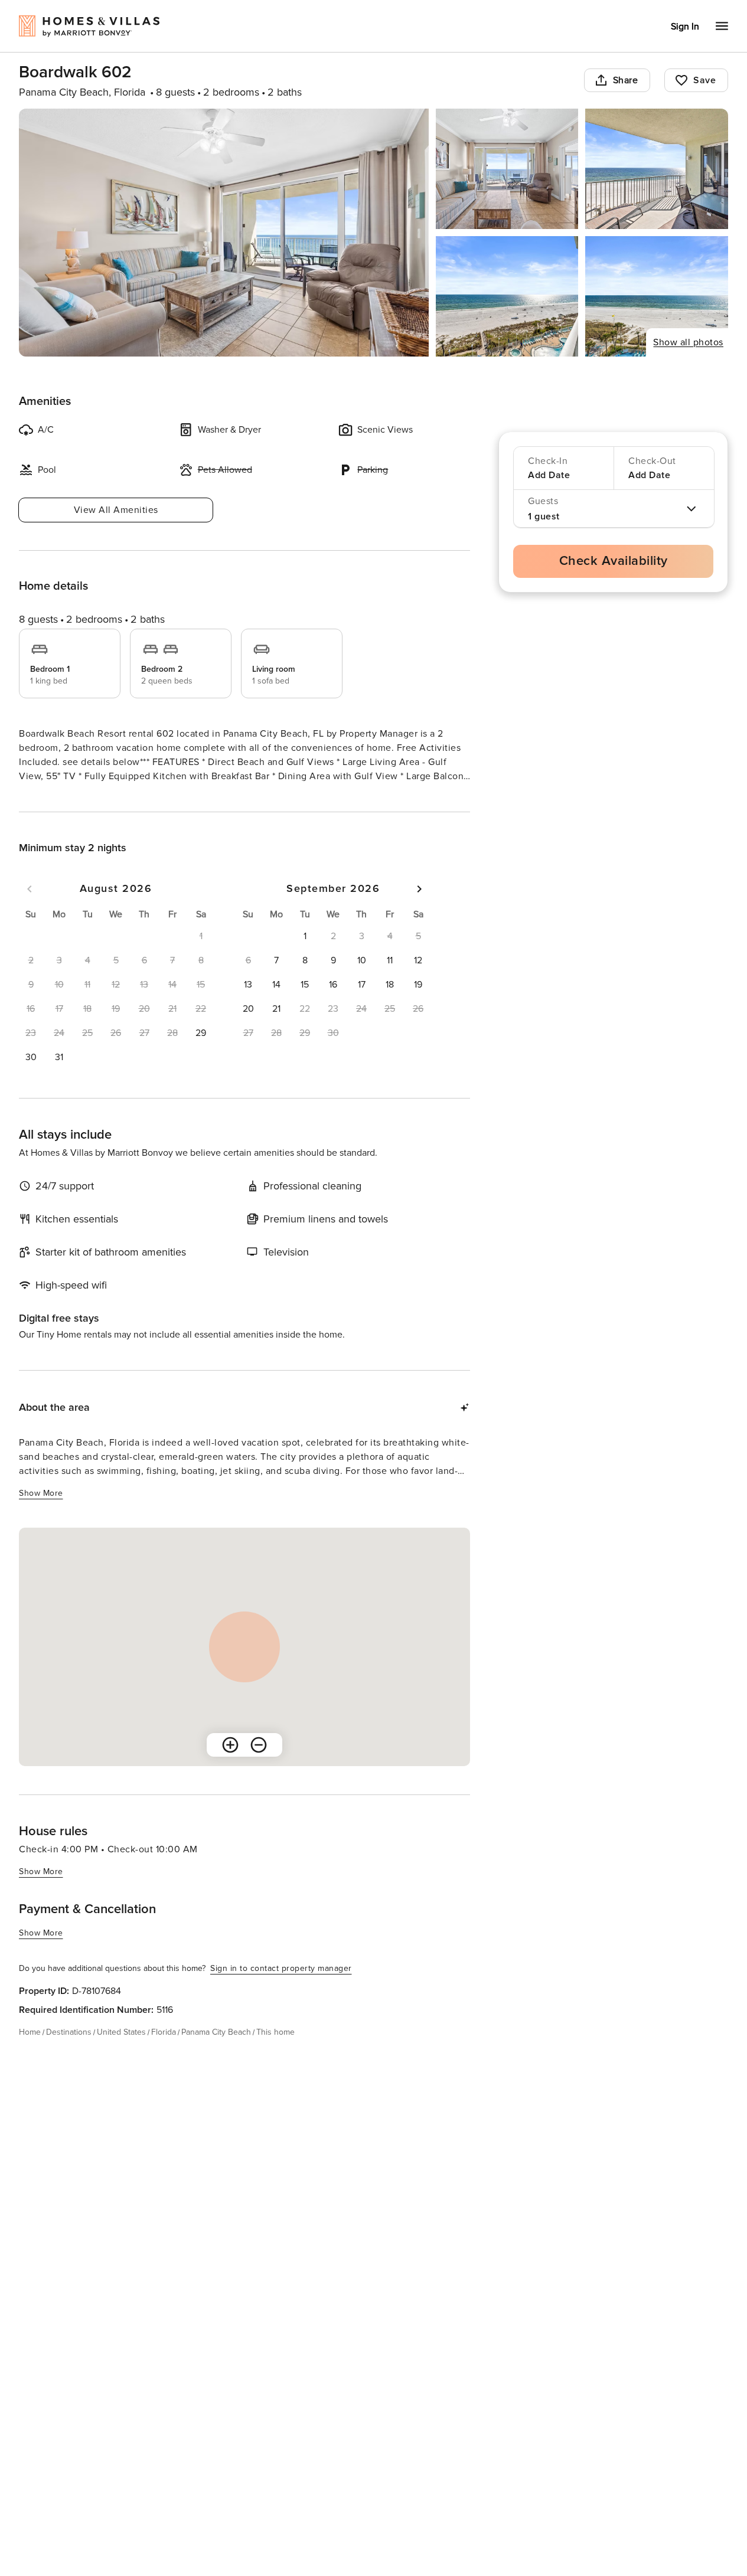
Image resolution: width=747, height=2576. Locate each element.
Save (704, 80)
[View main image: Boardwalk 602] (224, 233)
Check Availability (614, 561)
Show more (41, 798)
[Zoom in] (230, 1766)
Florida (164, 2053)
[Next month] (419, 910)
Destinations (69, 2053)
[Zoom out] (259, 1766)
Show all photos (688, 342)
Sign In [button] (685, 27)
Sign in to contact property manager (281, 1990)
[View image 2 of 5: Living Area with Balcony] (507, 169)
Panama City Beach (216, 2053)
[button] (201, 1054)
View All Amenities (116, 510)
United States (121, 2053)
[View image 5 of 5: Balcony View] (657, 296)
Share (626, 80)
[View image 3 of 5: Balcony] (657, 169)
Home (30, 2053)
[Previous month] (30, 910)
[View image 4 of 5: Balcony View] (507, 296)
